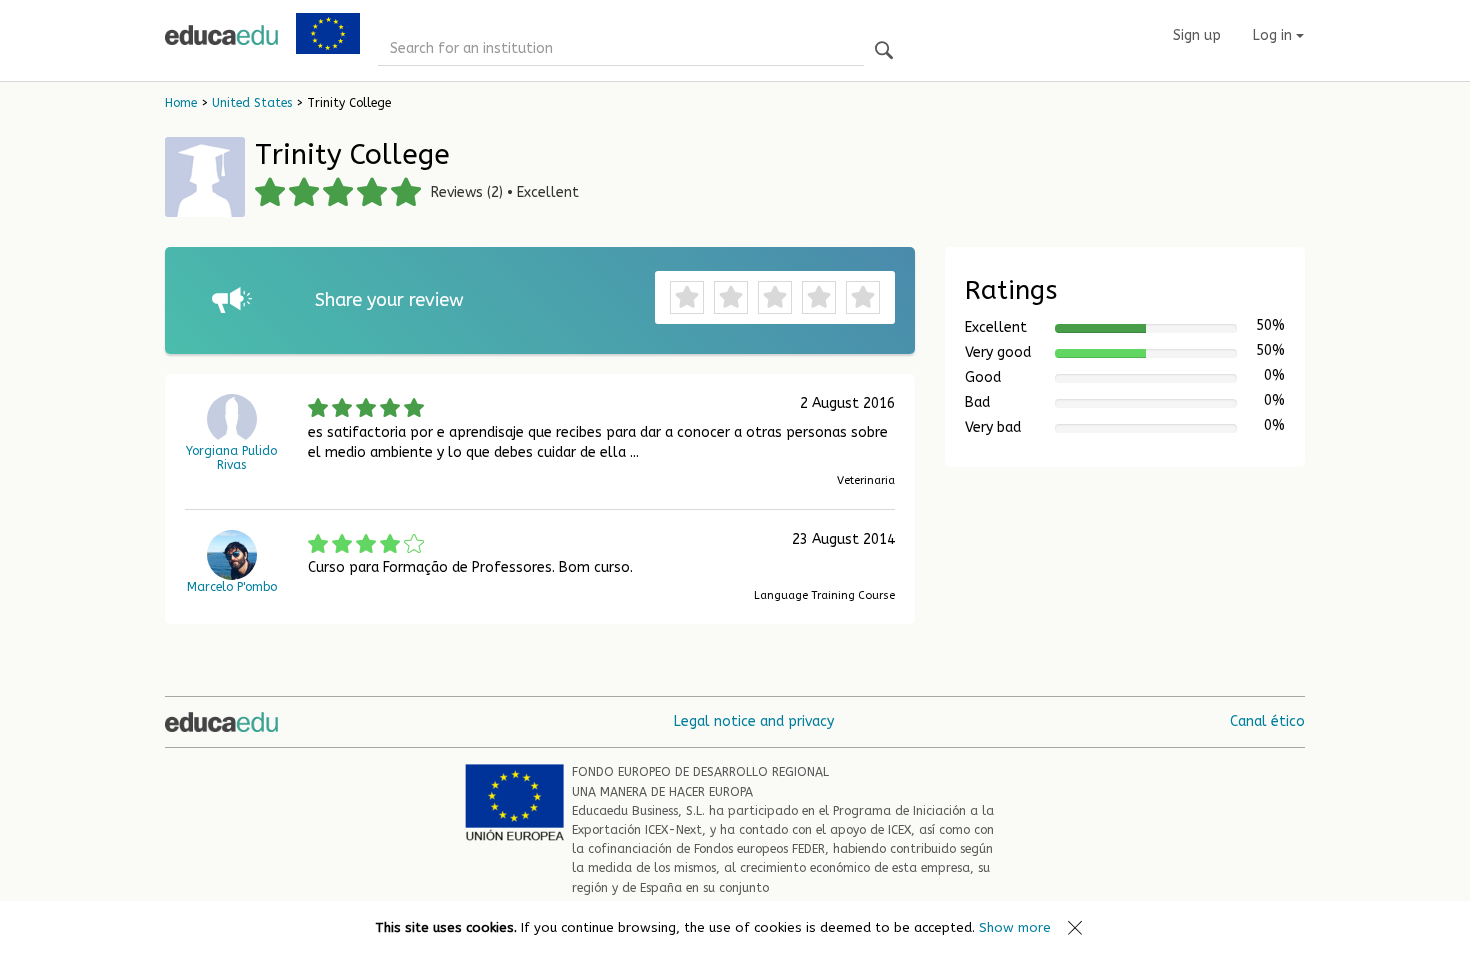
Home (181, 103)
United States (252, 103)
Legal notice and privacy (754, 721)
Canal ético (1267, 721)
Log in (1274, 35)
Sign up (1197, 35)
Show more (1015, 927)
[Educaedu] (221, 35)
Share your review (389, 300)
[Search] (884, 51)
